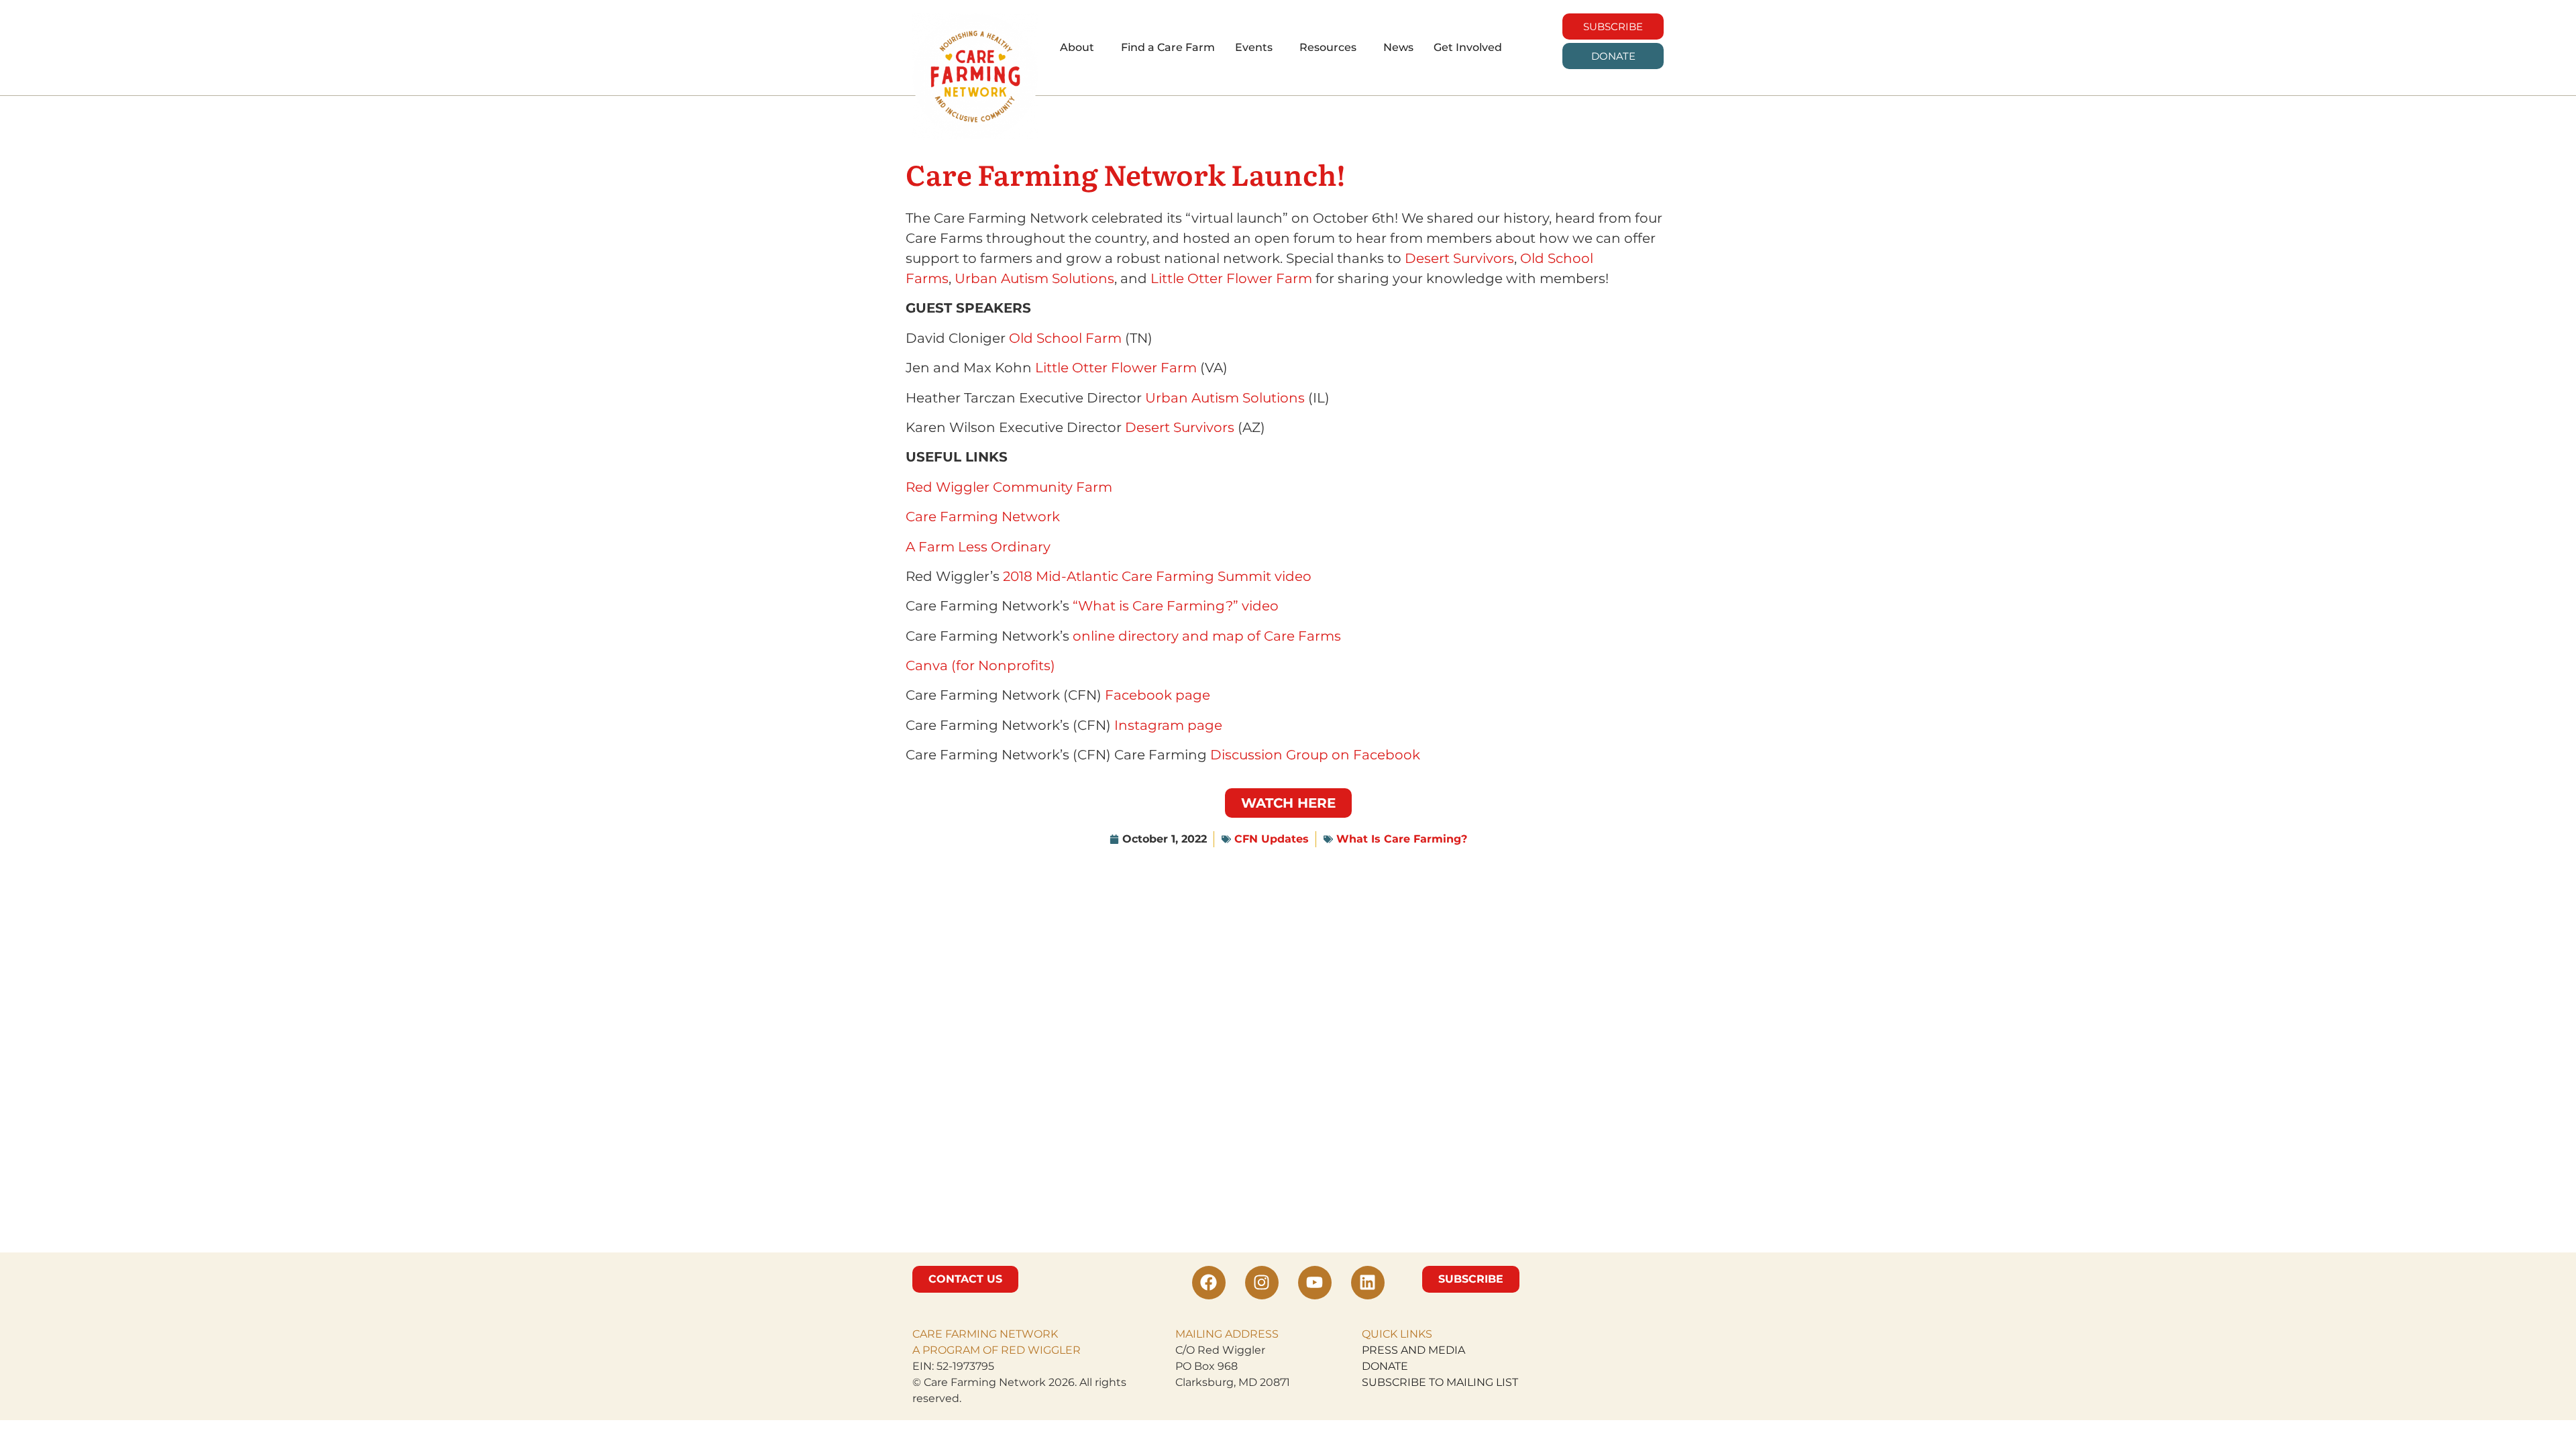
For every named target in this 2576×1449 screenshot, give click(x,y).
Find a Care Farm (1168, 47)
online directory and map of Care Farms (1207, 636)
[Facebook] (1209, 1283)
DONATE (1385, 1366)
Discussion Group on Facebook (1315, 755)
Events (1254, 47)
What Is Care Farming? (1402, 839)
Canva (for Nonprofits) (980, 665)
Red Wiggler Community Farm (1009, 487)
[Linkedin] (1368, 1283)
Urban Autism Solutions (1034, 278)
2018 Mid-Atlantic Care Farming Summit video (1157, 576)
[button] (1080, 48)
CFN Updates (1272, 839)
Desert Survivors (1459, 258)
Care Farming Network (983, 517)
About (1077, 47)
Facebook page (1158, 695)
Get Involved (1468, 47)
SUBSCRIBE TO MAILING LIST (1440, 1382)
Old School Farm (1065, 338)
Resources (1328, 47)
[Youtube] (1315, 1283)
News (1398, 47)
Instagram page (1168, 725)
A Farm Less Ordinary (978, 547)
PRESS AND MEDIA (1413, 1350)
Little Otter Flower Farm (1231, 278)
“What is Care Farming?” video (1176, 606)
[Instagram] (1262, 1283)
